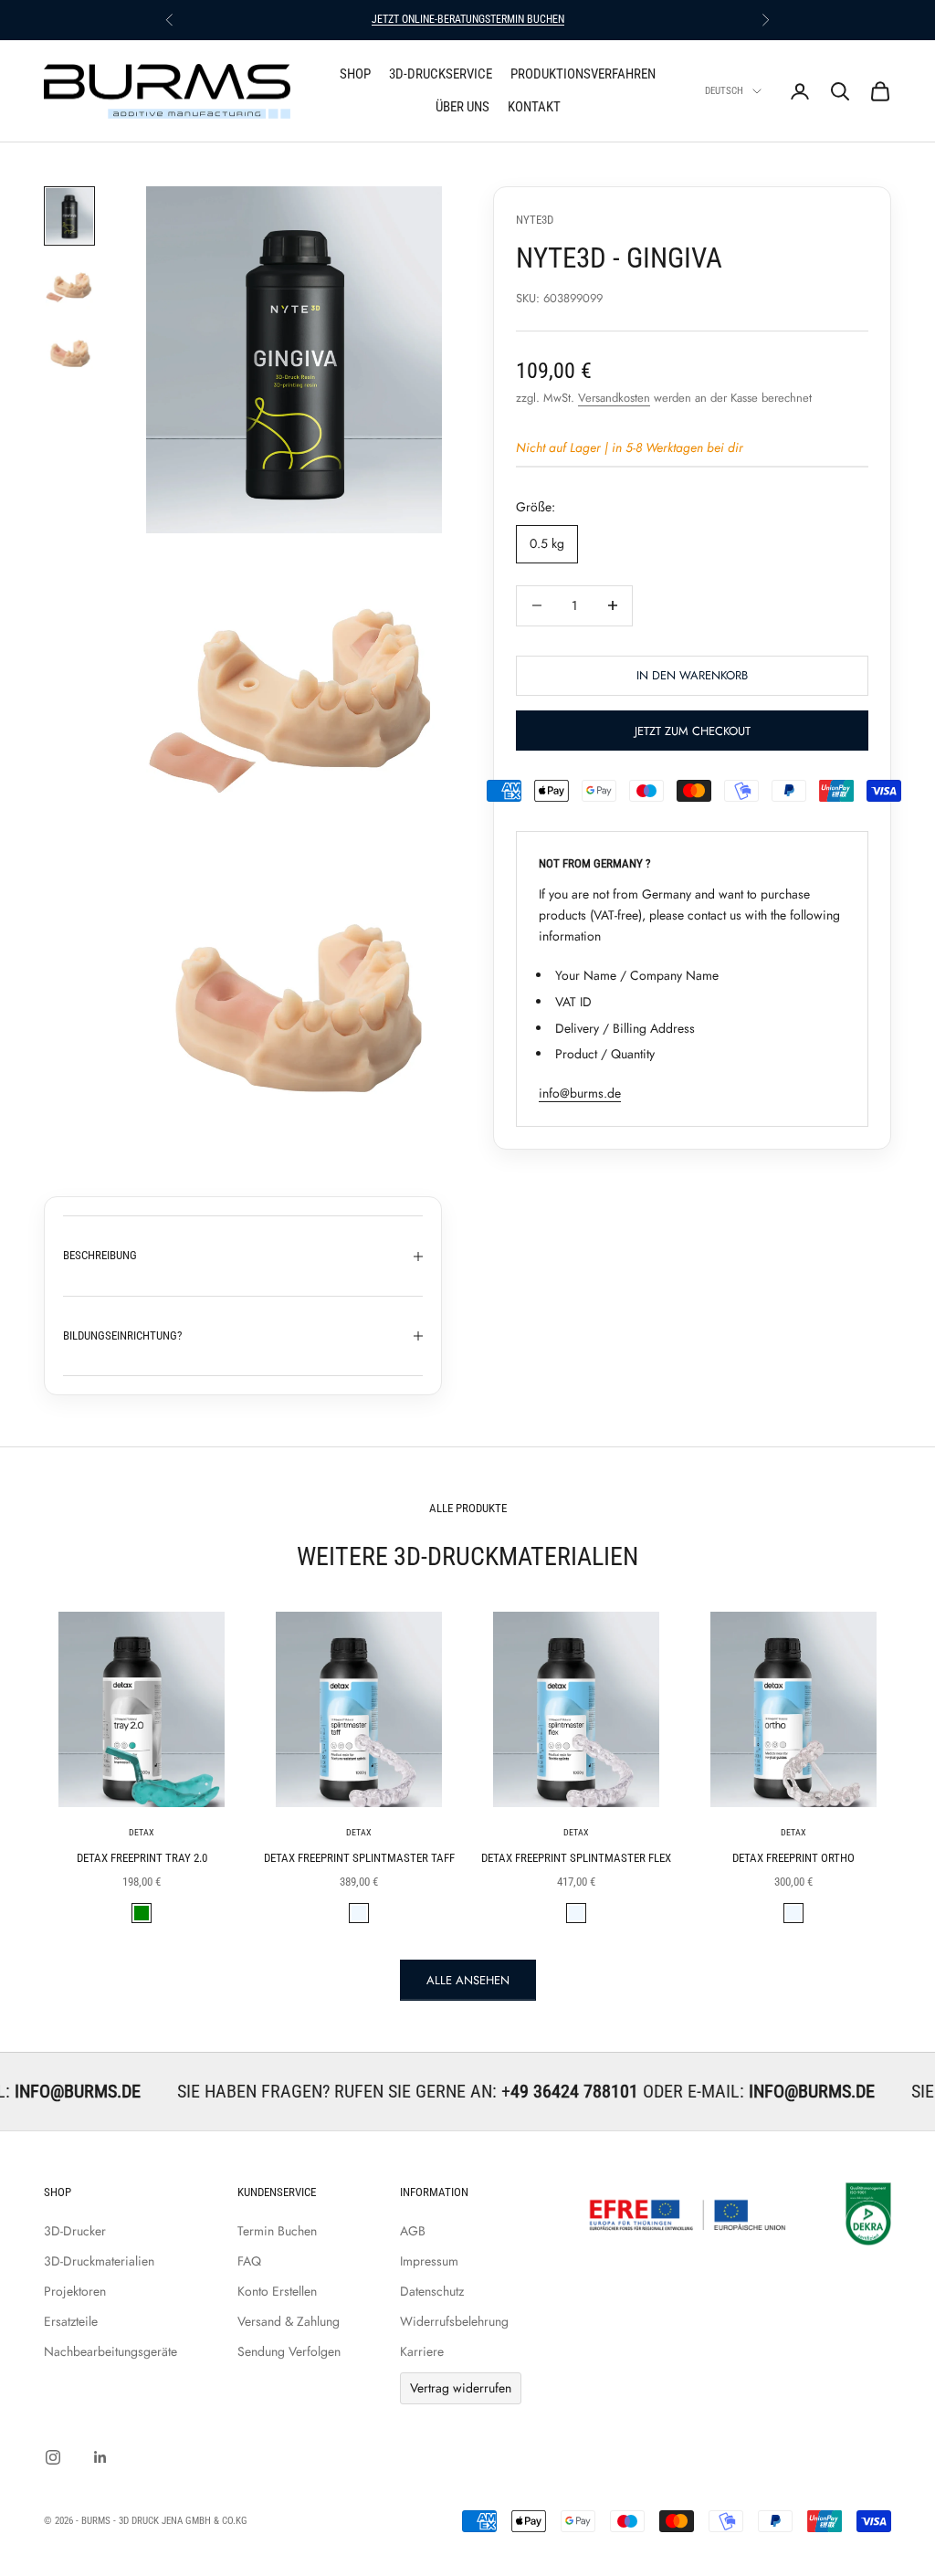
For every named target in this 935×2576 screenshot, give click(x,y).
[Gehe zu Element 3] (69, 352)
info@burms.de (580, 1093)
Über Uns (462, 107)
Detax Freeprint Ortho (793, 1858)
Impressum (429, 2261)
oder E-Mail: (615, 2091)
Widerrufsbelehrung (454, 2321)
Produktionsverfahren (583, 74)
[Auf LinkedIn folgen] (100, 2457)
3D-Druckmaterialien (99, 2261)
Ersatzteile (71, 2321)
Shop (355, 74)
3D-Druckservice (441, 74)
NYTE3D (535, 220)
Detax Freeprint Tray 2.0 (142, 1858)
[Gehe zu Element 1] (69, 216)
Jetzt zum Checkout (693, 731)
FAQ (249, 2261)
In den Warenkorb (692, 675)
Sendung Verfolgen (289, 2351)
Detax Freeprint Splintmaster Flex (576, 1858)
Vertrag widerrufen (461, 2388)
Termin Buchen (277, 2231)
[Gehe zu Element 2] (69, 286)
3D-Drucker (75, 2231)
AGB (413, 2231)
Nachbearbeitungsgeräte (110, 2351)
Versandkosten (614, 398)
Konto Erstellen (277, 2291)
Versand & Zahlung (289, 2321)
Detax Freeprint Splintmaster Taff (359, 1858)
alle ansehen (468, 1980)
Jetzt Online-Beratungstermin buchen (468, 19)
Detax (142, 1832)
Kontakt (534, 107)
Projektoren (75, 2291)
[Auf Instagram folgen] (53, 2457)
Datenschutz (432, 2291)
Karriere (422, 2351)
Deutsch (724, 91)
